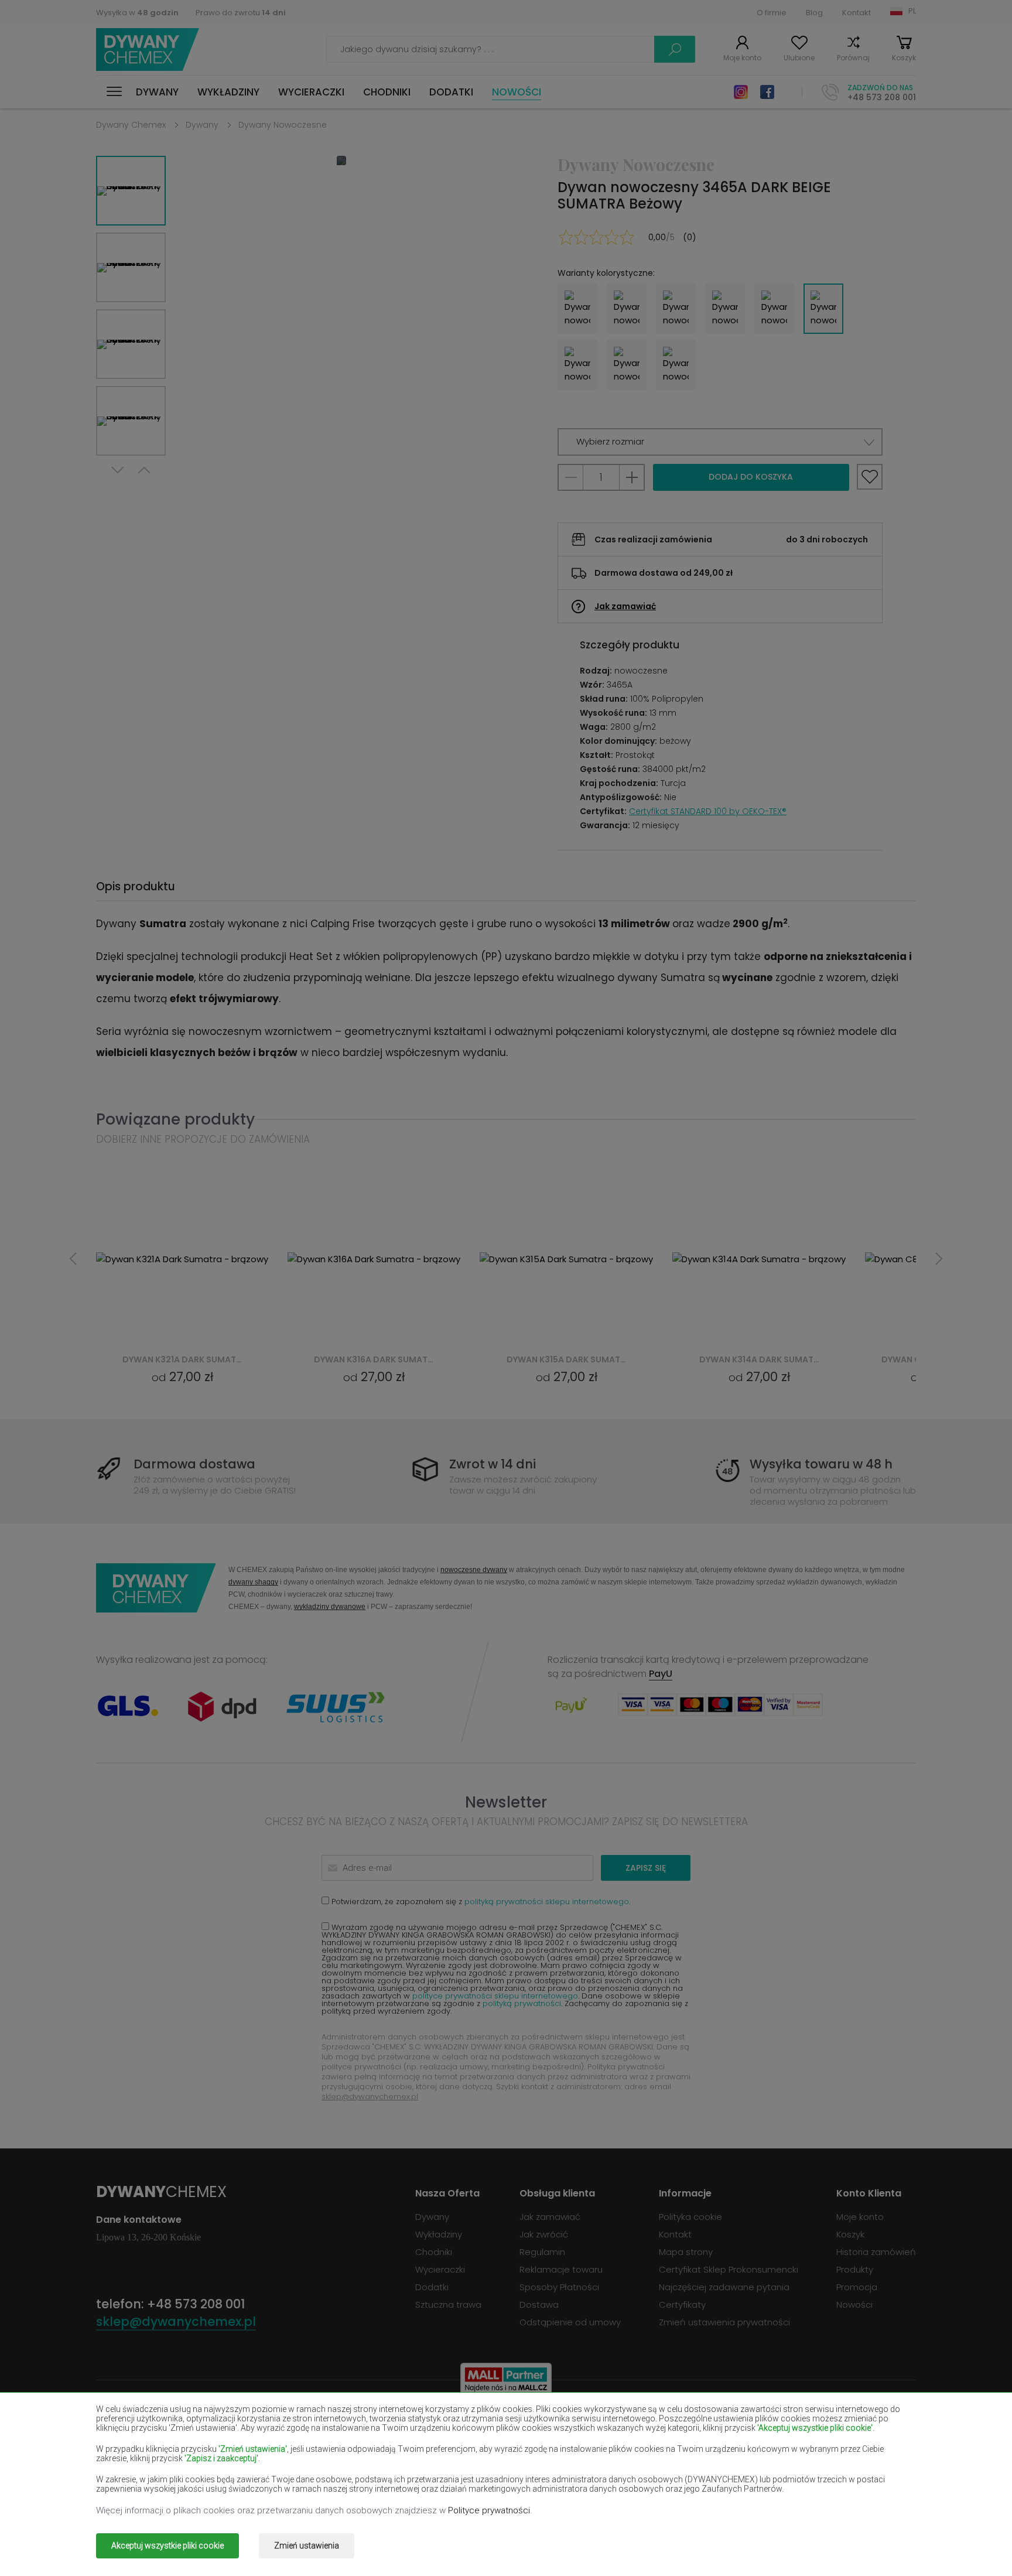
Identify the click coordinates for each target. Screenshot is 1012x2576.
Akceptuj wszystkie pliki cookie (167, 2546)
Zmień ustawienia (307, 2546)
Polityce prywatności (489, 2510)
